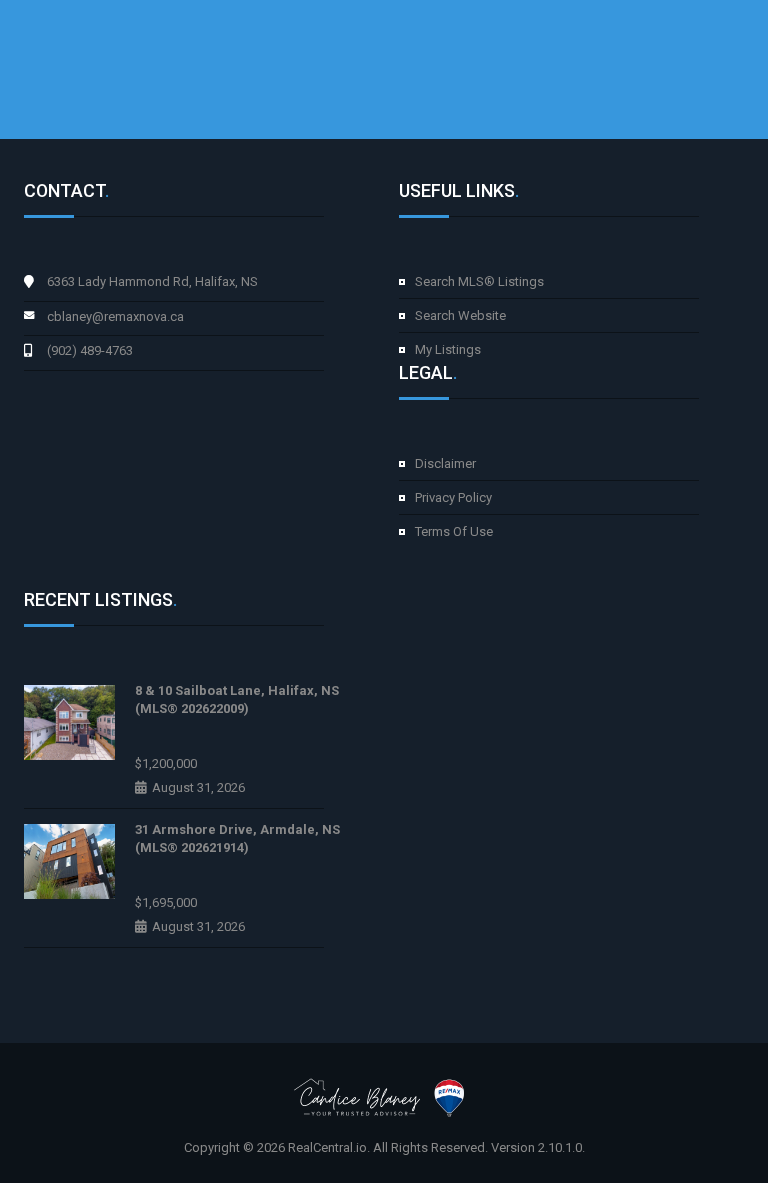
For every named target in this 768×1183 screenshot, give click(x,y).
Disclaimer (445, 463)
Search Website (460, 315)
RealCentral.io (327, 1147)
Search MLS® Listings (479, 281)
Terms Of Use (454, 531)
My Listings (448, 349)
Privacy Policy (453, 497)
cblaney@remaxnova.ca (115, 316)
